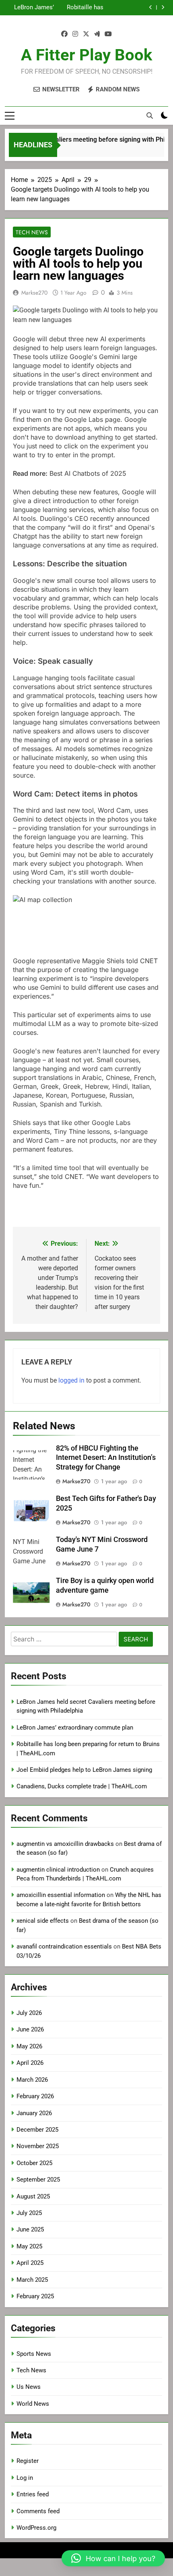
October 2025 (34, 2163)
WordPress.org (36, 2528)
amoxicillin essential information (61, 1895)
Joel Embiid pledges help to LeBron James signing (84, 1770)
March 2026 (32, 2080)
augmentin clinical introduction (58, 1870)
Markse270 (34, 293)
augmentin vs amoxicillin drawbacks (65, 1844)
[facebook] (64, 34)
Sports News (34, 2354)
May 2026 (29, 2046)
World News (33, 2404)
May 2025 (29, 2246)
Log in (25, 2478)
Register (28, 2461)
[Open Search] (150, 116)
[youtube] (108, 34)
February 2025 (35, 2296)
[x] (86, 34)
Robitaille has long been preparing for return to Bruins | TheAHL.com (81, 8)
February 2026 (35, 2096)
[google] (97, 34)
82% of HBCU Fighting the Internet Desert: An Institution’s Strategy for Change (106, 1458)
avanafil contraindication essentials (64, 1946)
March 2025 (32, 2280)
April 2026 (30, 2063)
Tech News (32, 232)
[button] (113, 2558)
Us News (29, 2387)
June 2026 (30, 2029)
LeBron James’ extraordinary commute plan (34, 8)
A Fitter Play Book (86, 55)
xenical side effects (43, 1921)
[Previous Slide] (151, 7)
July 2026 (29, 2013)
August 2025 (33, 2196)
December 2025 (37, 2130)
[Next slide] (163, 7)
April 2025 (30, 2263)
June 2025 (30, 2229)
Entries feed (33, 2494)
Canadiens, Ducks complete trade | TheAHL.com (82, 1786)
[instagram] (75, 34)
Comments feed (38, 2511)
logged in (71, 1380)
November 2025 (38, 2146)
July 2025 (29, 2213)
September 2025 (38, 2180)
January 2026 (34, 2113)
